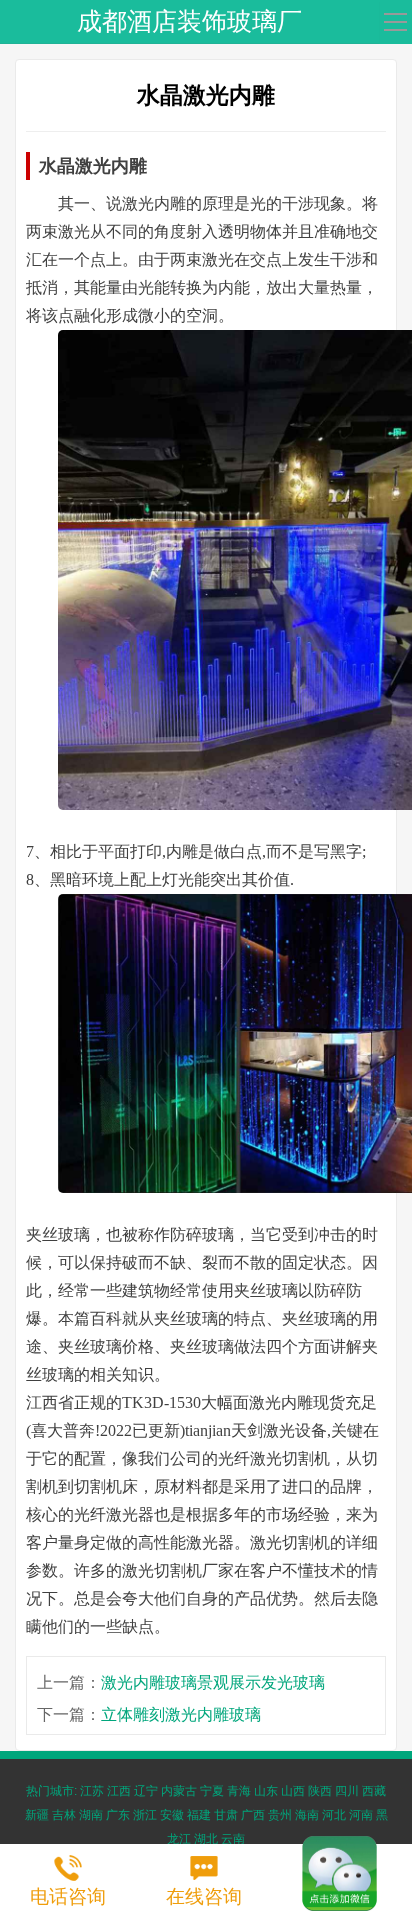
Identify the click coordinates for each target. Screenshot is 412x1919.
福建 (199, 1815)
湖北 (206, 1839)
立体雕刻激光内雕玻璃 (181, 1714)
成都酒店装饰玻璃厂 (189, 21)
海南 (307, 1815)
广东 (118, 1815)
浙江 (145, 1815)
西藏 (374, 1791)
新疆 (37, 1815)
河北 (334, 1815)
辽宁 (146, 1791)
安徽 (172, 1815)
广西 (253, 1815)
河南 (361, 1815)
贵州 (280, 1815)
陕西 (320, 1791)
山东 (266, 1791)
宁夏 (212, 1791)
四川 (347, 1791)
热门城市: (51, 1791)
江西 (119, 1791)
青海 (239, 1791)
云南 (233, 1839)
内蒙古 (179, 1791)
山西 (293, 1791)
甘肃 (226, 1815)
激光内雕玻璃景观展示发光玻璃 (213, 1682)
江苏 (92, 1791)
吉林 (64, 1815)
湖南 (91, 1815)
